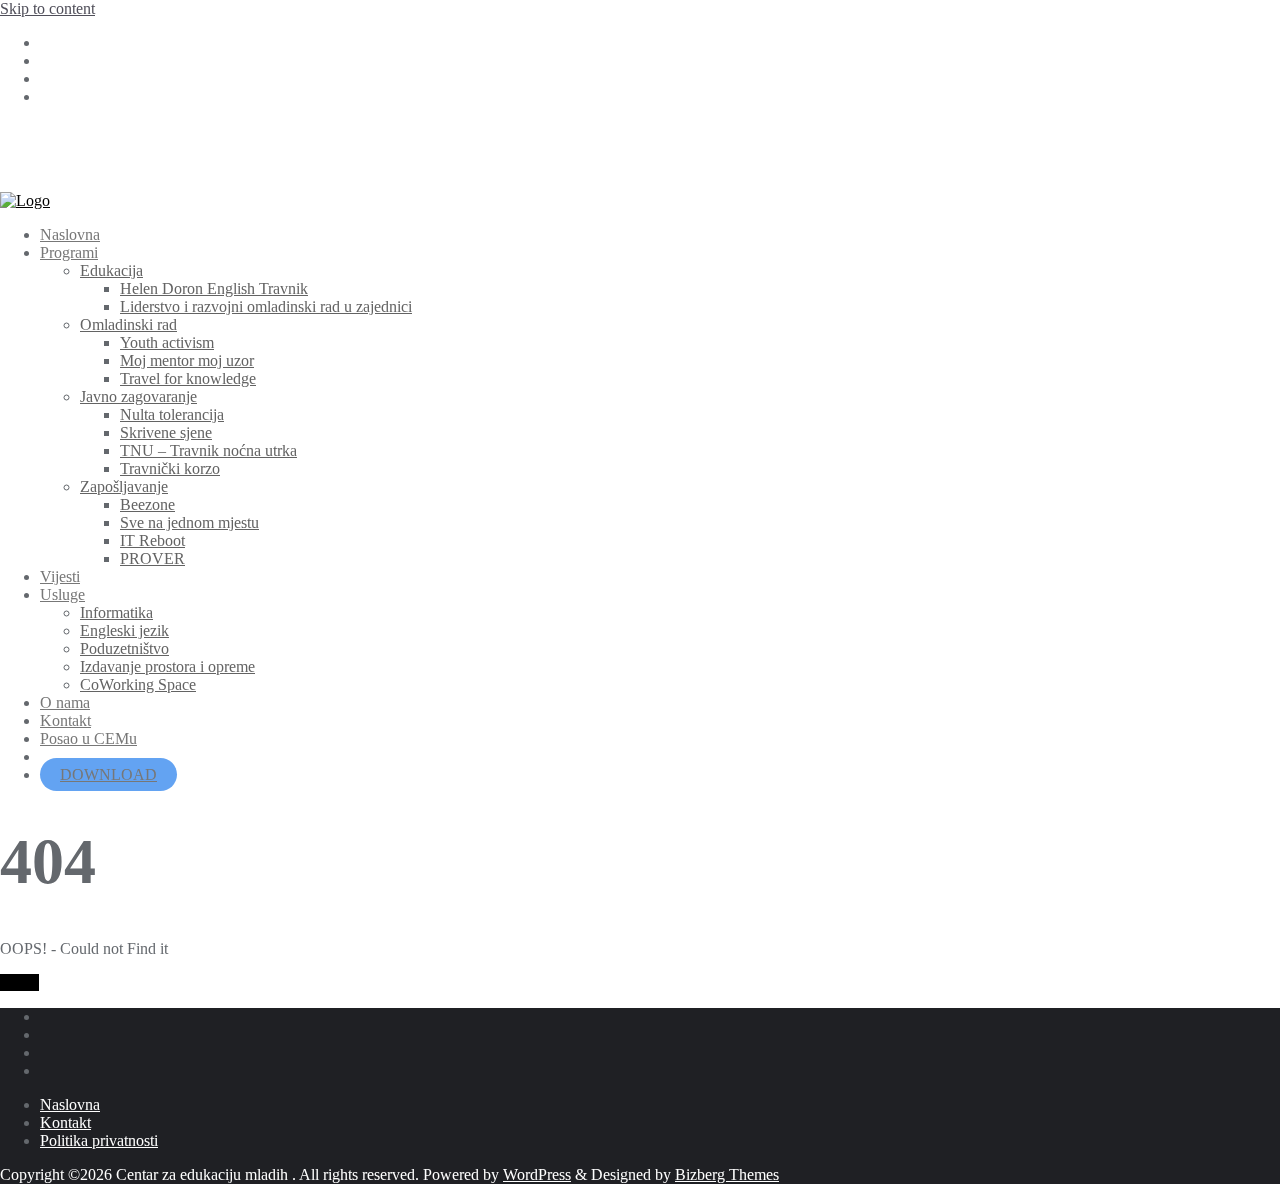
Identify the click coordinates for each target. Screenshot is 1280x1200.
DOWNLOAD (108, 774)
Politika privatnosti (99, 1140)
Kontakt (65, 1122)
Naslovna (70, 1104)
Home (19, 982)
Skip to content (47, 8)
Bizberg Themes (727, 1174)
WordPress (537, 1174)
